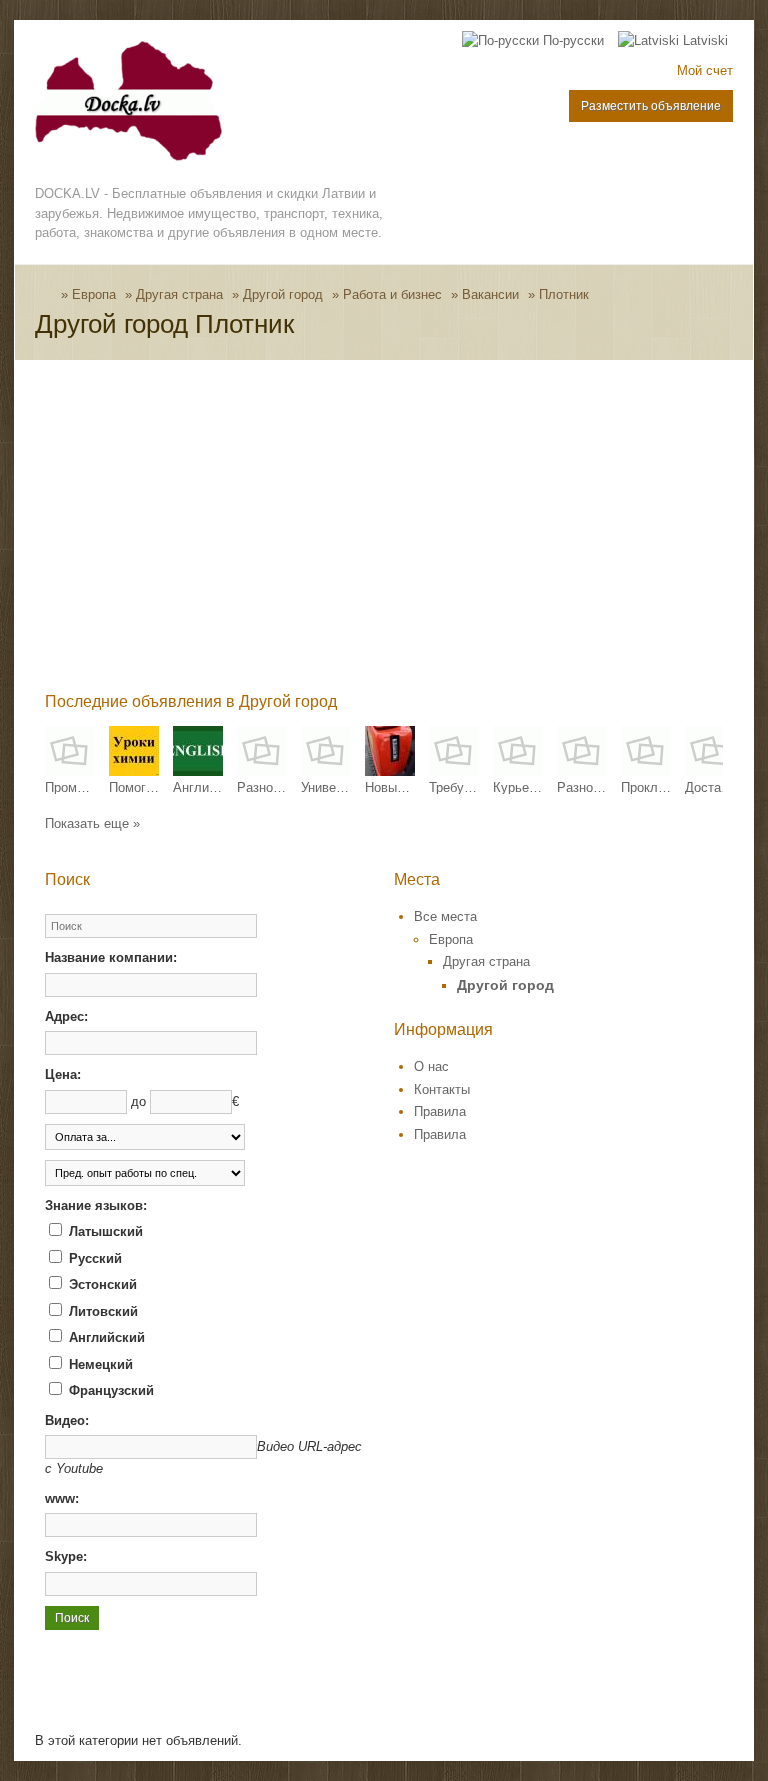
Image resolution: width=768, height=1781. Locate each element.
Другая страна (179, 294)
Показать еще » (92, 823)
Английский (105, 1337)
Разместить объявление (651, 106)
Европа (94, 294)
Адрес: (66, 1016)
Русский (93, 1258)
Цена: (63, 1074)
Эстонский (101, 1284)
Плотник (564, 294)
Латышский (104, 1231)
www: (62, 1498)
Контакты (442, 1089)
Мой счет (705, 70)
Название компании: (111, 957)
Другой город (283, 294)
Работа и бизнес (392, 294)
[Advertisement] (406, 530)
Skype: (66, 1556)
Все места (445, 916)
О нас (431, 1066)
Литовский (101, 1311)
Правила (440, 1111)
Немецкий (99, 1364)
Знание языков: (96, 1205)
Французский (109, 1390)
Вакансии (490, 294)
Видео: (67, 1420)
